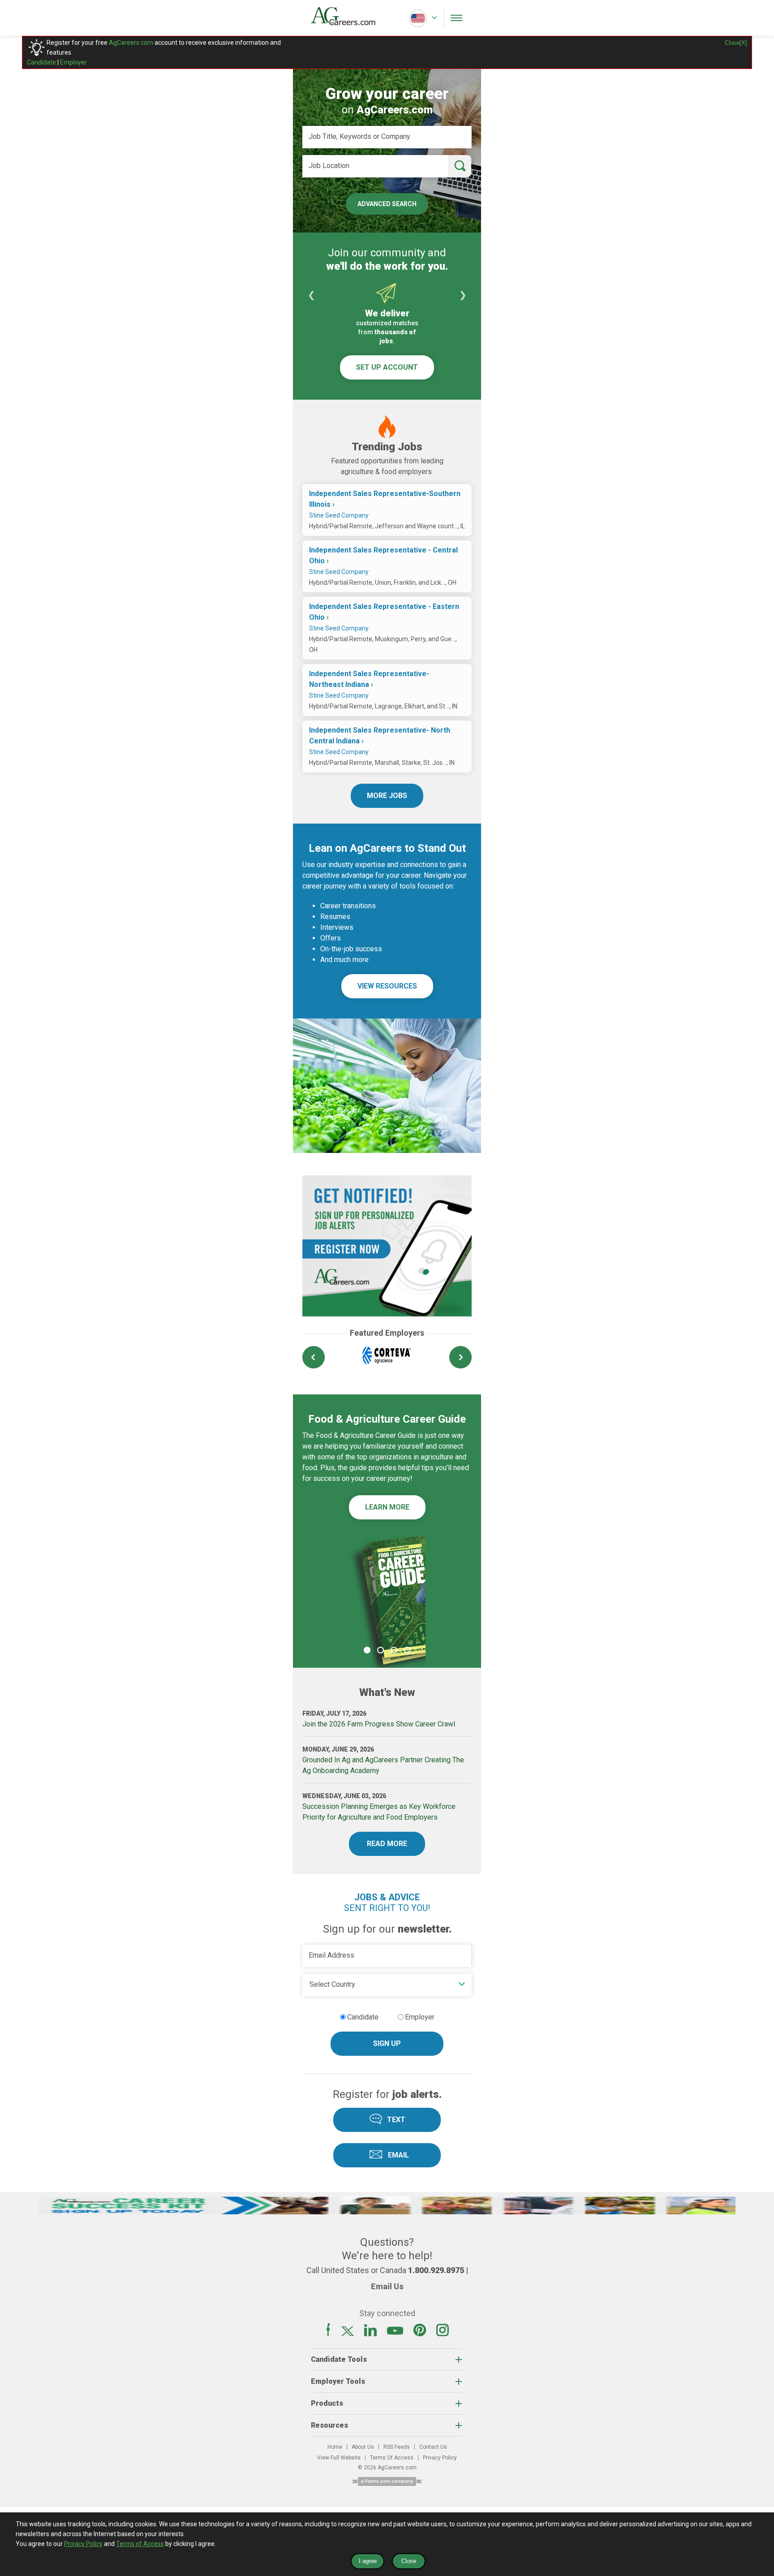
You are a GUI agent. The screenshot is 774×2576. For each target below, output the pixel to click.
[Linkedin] (370, 2334)
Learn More (387, 1507)
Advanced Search (387, 204)
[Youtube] (395, 2334)
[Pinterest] (420, 2334)
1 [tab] (367, 1650)
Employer (73, 62)
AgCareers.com (131, 43)
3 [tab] (394, 1650)
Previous (311, 295)
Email (398, 2155)
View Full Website (339, 2458)
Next (463, 295)
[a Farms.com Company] (387, 2483)
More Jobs (387, 796)
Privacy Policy (440, 2458)
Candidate (41, 62)
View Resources (387, 986)
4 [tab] (407, 1650)
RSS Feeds (397, 2447)
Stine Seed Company (339, 515)
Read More (387, 1844)
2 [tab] (380, 1650)
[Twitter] (348, 2334)
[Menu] (456, 18)
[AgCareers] (349, 18)
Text (396, 2120)
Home (335, 2447)
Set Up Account (387, 367)
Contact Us (433, 2447)
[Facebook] (328, 2334)
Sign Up (387, 2043)
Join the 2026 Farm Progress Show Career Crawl (379, 1724)
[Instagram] (443, 2334)
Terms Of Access (392, 2458)
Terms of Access (140, 2544)
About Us (363, 2447)
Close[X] (736, 43)
